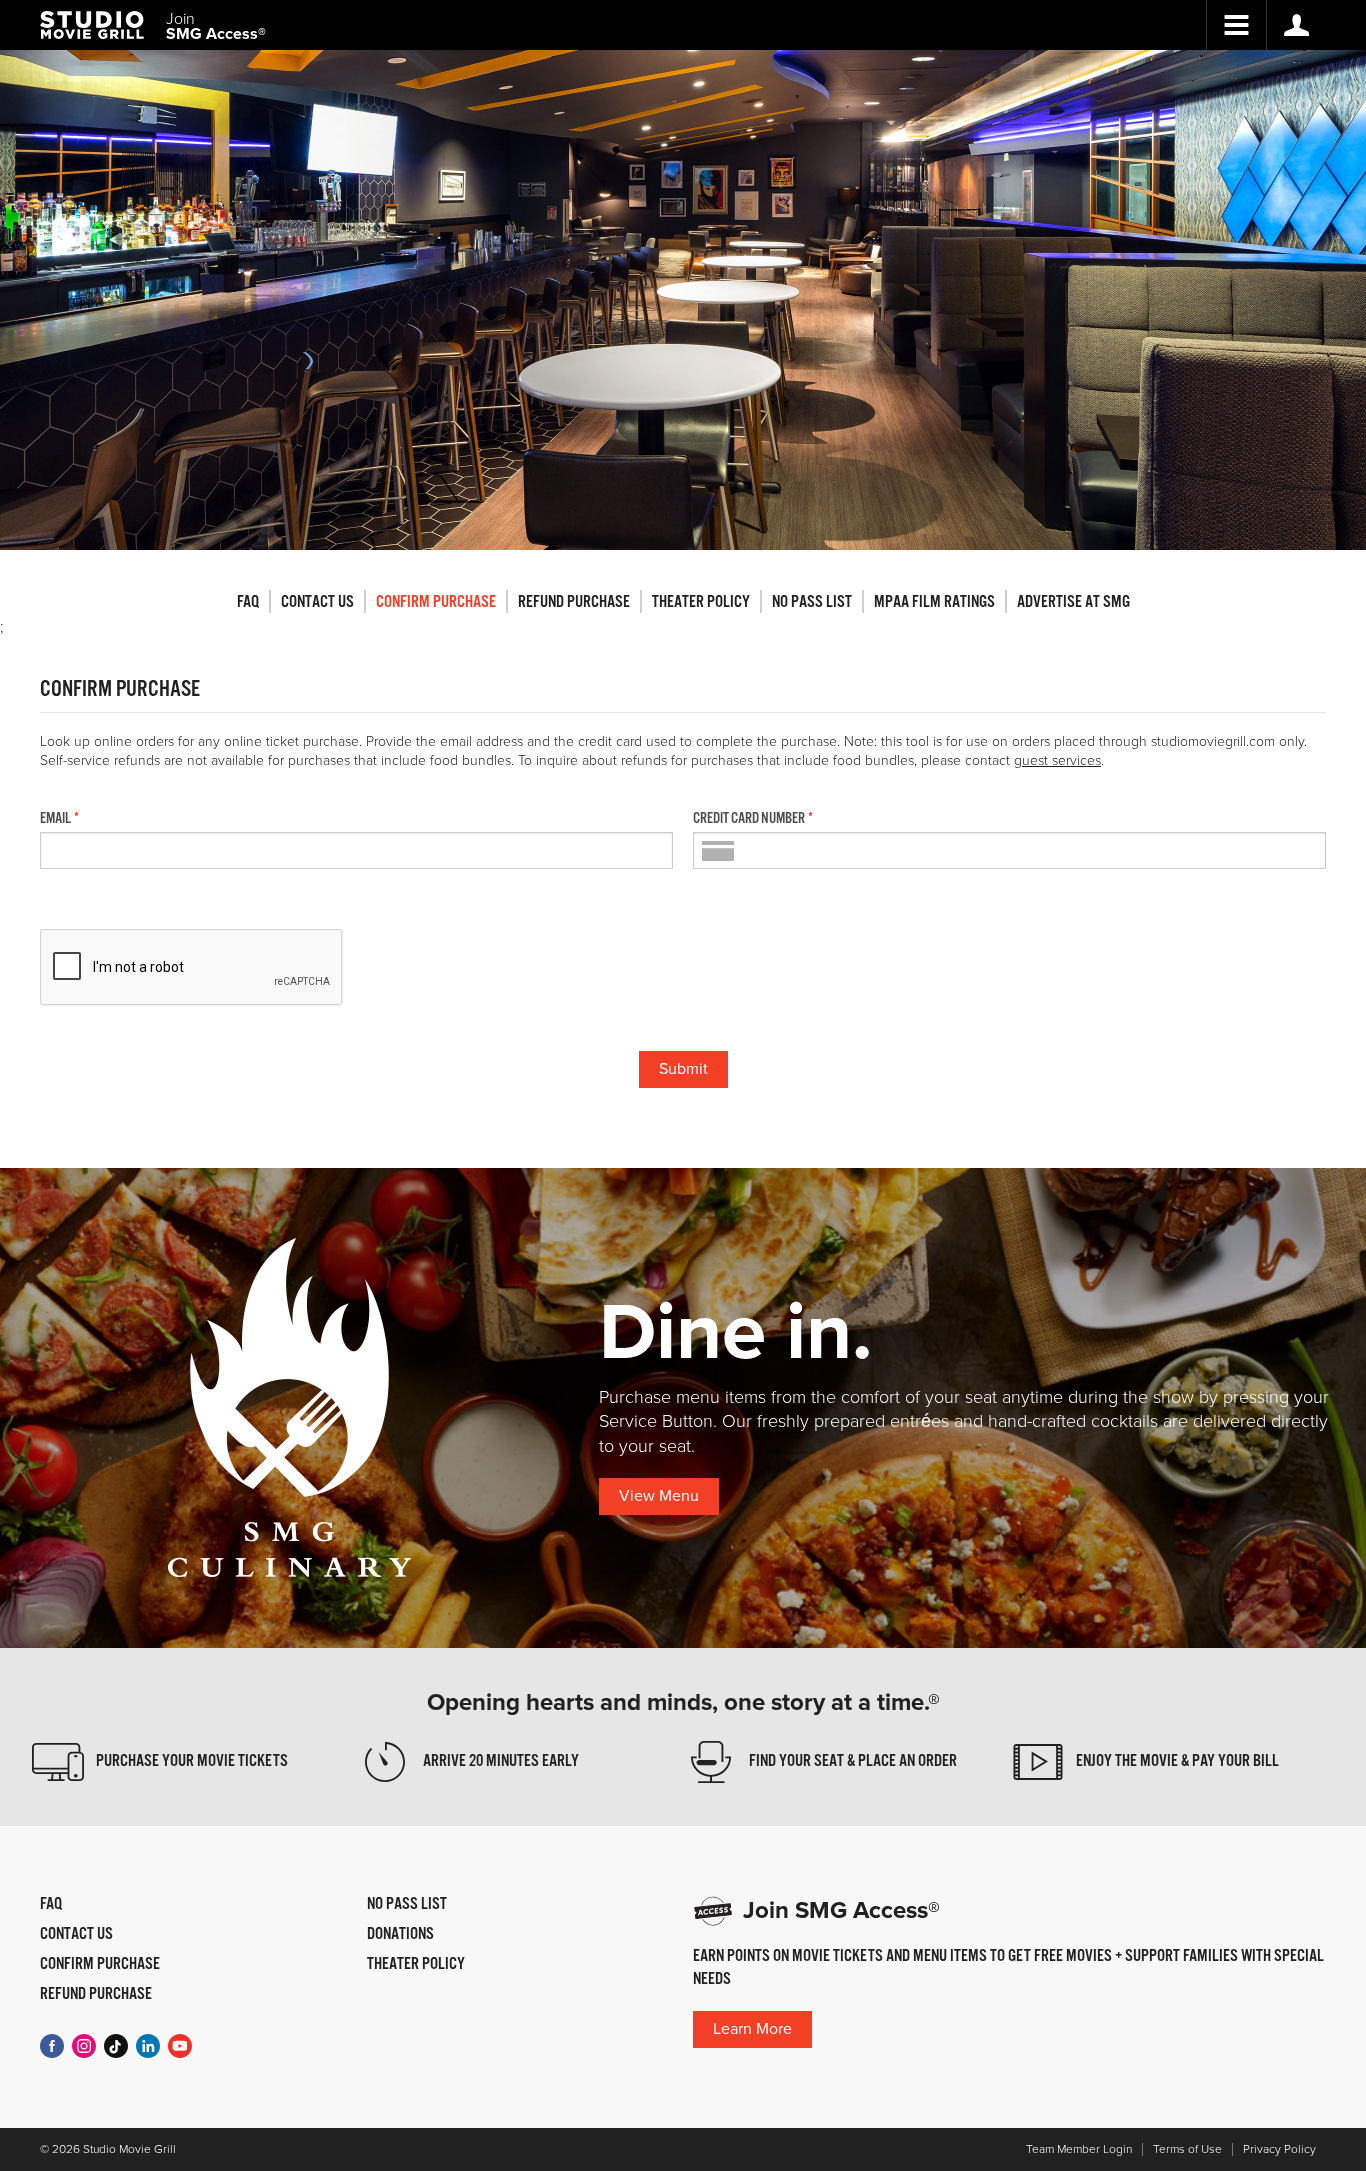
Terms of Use (1187, 2149)
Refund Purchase (574, 602)
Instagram (84, 2046)
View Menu (659, 1496)
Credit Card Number (749, 819)
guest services (1057, 760)
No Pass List (812, 602)
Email (55, 819)
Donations (400, 1935)
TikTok (116, 2046)
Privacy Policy (1279, 2149)
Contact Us (317, 602)
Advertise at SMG (1073, 602)
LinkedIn (148, 2046)
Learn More (752, 2029)
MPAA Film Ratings (934, 602)
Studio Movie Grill (92, 25)
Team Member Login (1079, 2149)
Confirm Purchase (436, 602)
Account (1296, 25)
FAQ (248, 602)
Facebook (52, 2046)
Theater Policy (701, 602)
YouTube (180, 2046)
